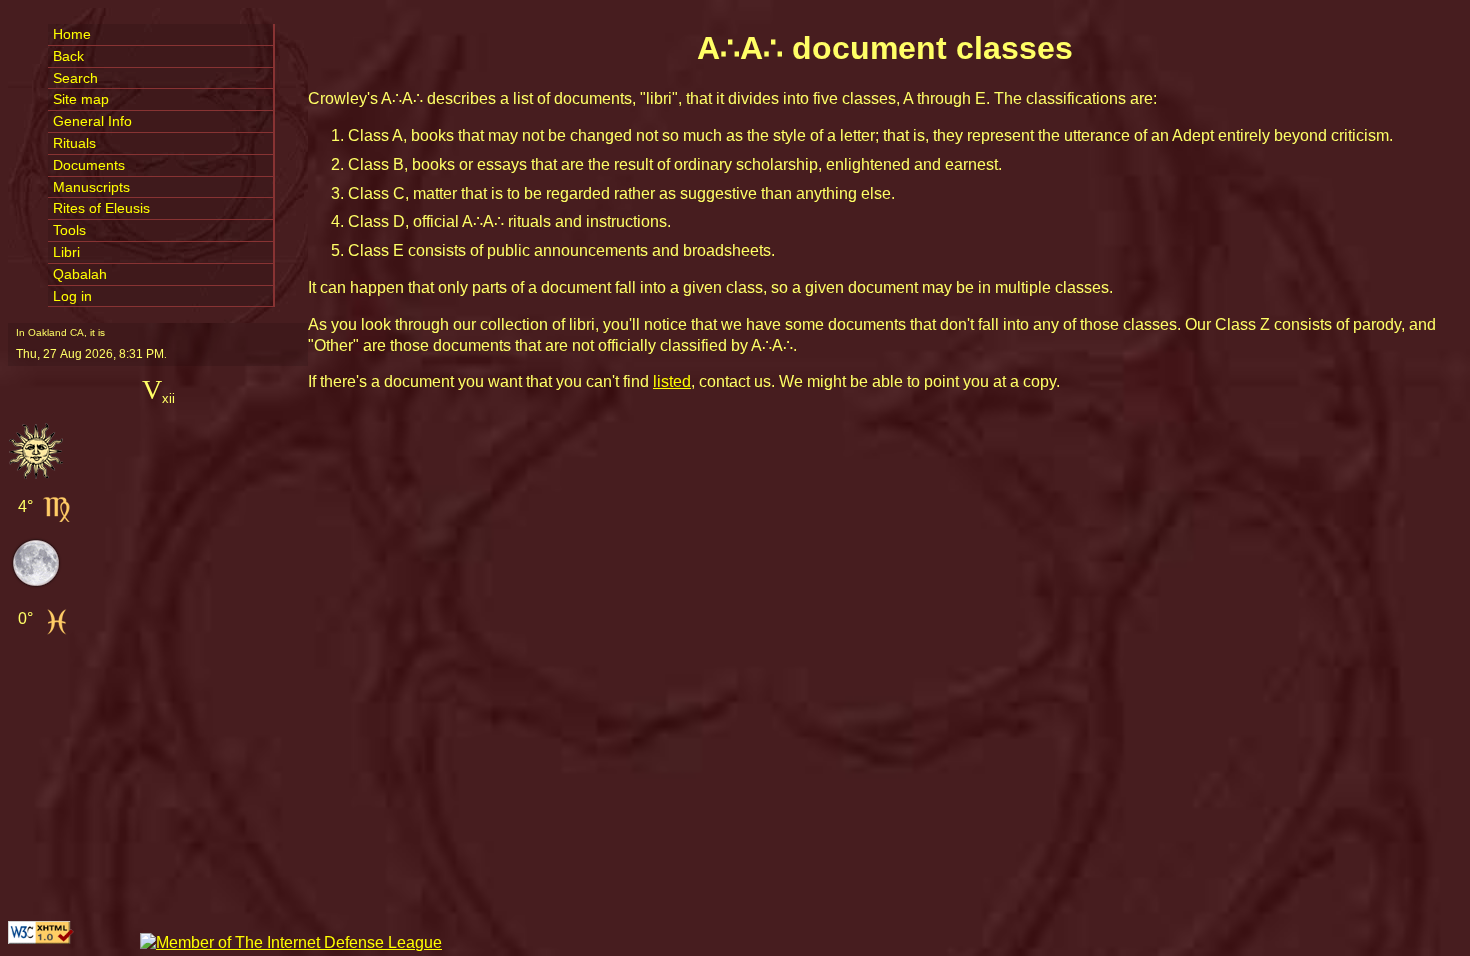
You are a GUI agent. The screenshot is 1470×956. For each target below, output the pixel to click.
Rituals (74, 143)
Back (68, 56)
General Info (92, 121)
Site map (81, 99)
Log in (72, 296)
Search (75, 78)
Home (72, 34)
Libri (66, 252)
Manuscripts (91, 187)
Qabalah (80, 274)
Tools (69, 230)
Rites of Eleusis (101, 208)
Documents (89, 165)
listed (672, 381)
